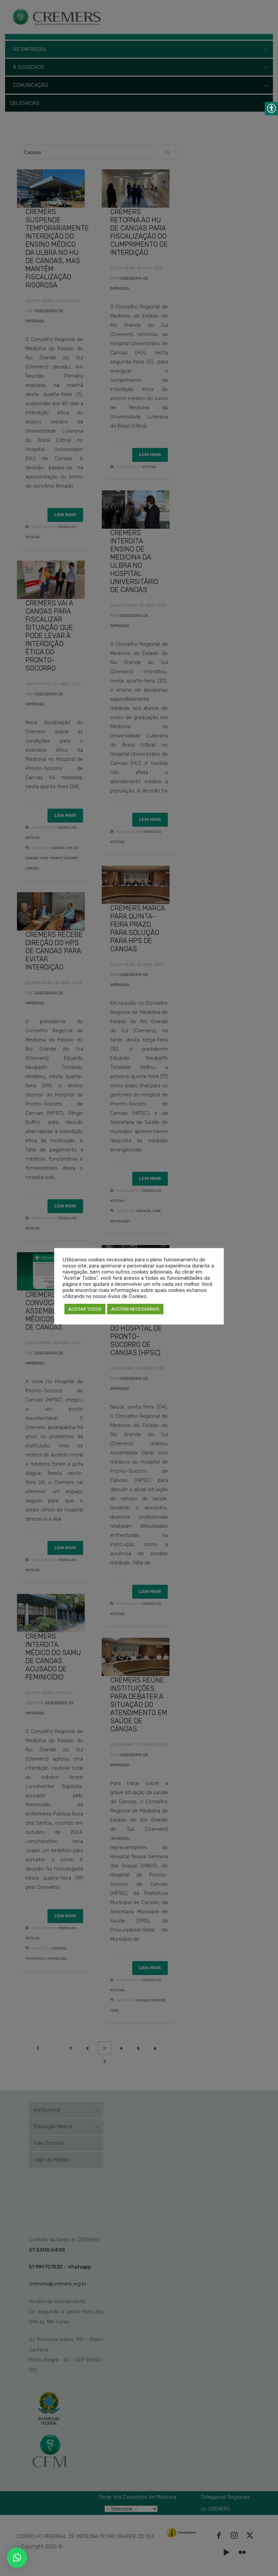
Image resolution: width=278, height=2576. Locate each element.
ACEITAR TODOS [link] (85, 1309)
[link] (17, 2558)
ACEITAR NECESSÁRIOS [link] (135, 1309)
